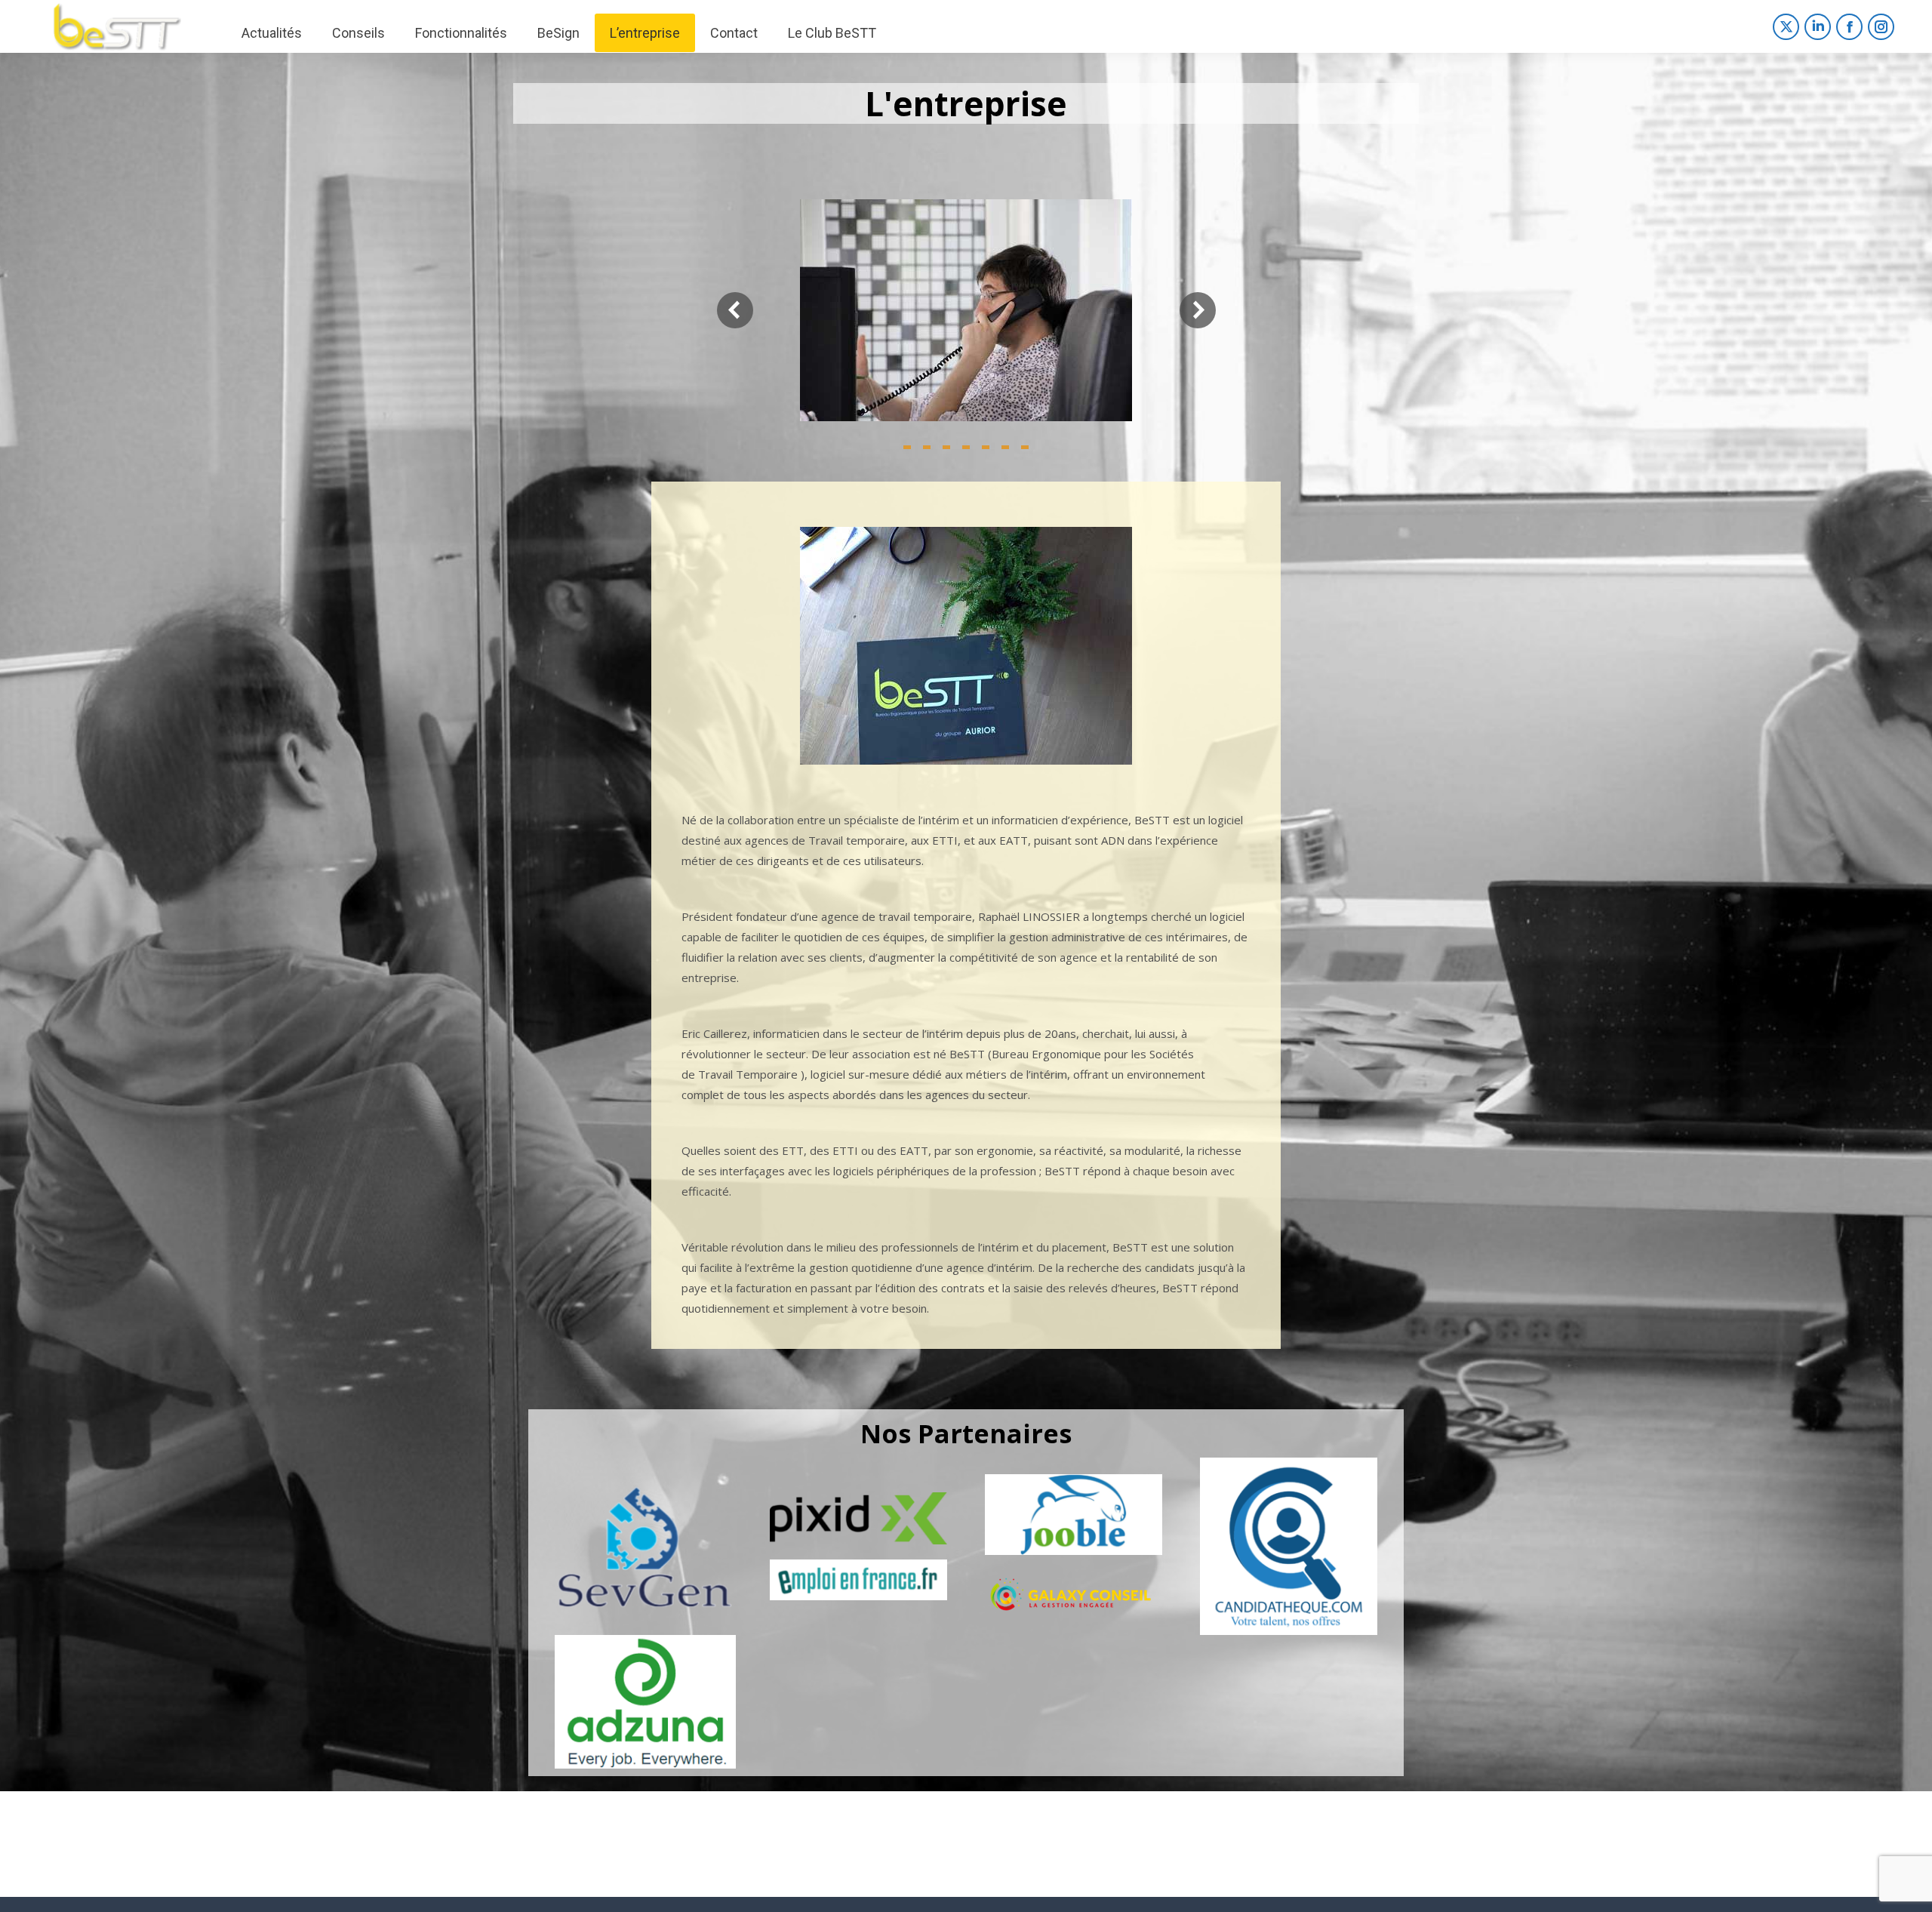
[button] (907, 447)
